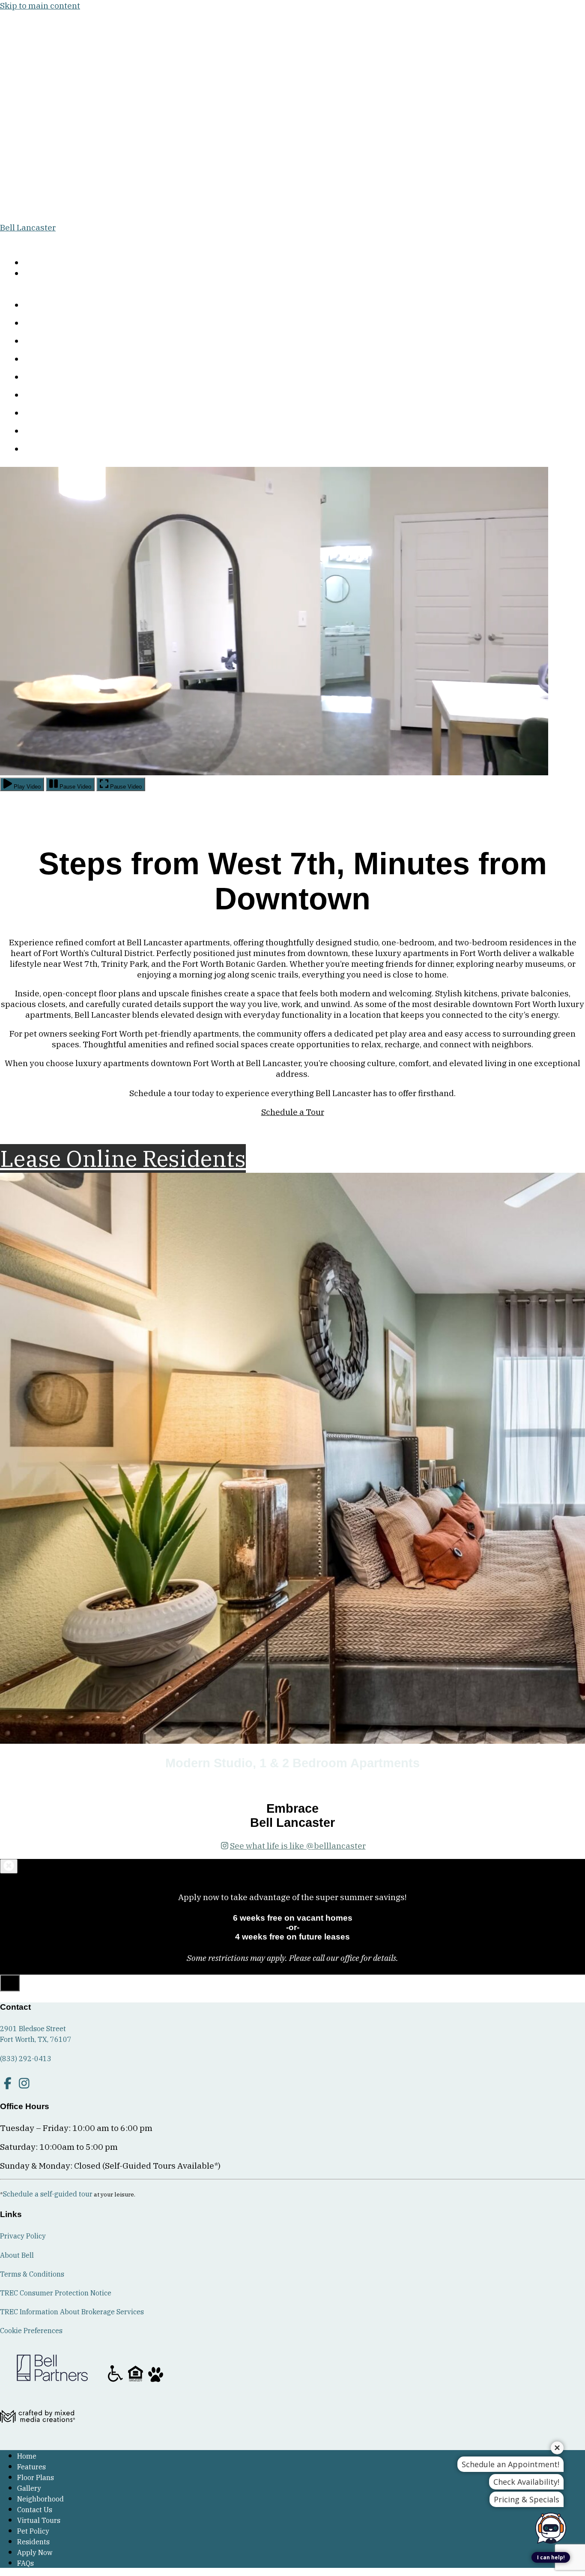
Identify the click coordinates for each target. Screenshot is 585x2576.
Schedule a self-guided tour (48, 2194)
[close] (9, 1866)
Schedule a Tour (293, 1112)
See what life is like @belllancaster (298, 1845)
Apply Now (42, 275)
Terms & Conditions (32, 2274)
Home (27, 2456)
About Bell (17, 2255)
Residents (48, 432)
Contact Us (50, 378)
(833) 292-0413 (28, 239)
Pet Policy (48, 414)
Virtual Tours (52, 396)
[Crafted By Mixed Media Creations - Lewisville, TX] (37, 2437)
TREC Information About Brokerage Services (72, 2312)
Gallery (43, 342)
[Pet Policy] (156, 2381)
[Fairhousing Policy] (136, 2381)
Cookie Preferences (31, 2331)
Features (46, 306)
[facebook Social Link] (7, 2083)
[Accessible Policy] (116, 2381)
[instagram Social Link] (24, 2083)
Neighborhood (54, 360)
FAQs (42, 450)
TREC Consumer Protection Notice (56, 2293)
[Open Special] (10, 1983)
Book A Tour (39, 264)
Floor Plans (50, 324)
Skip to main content (40, 5)
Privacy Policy (23, 2236)
